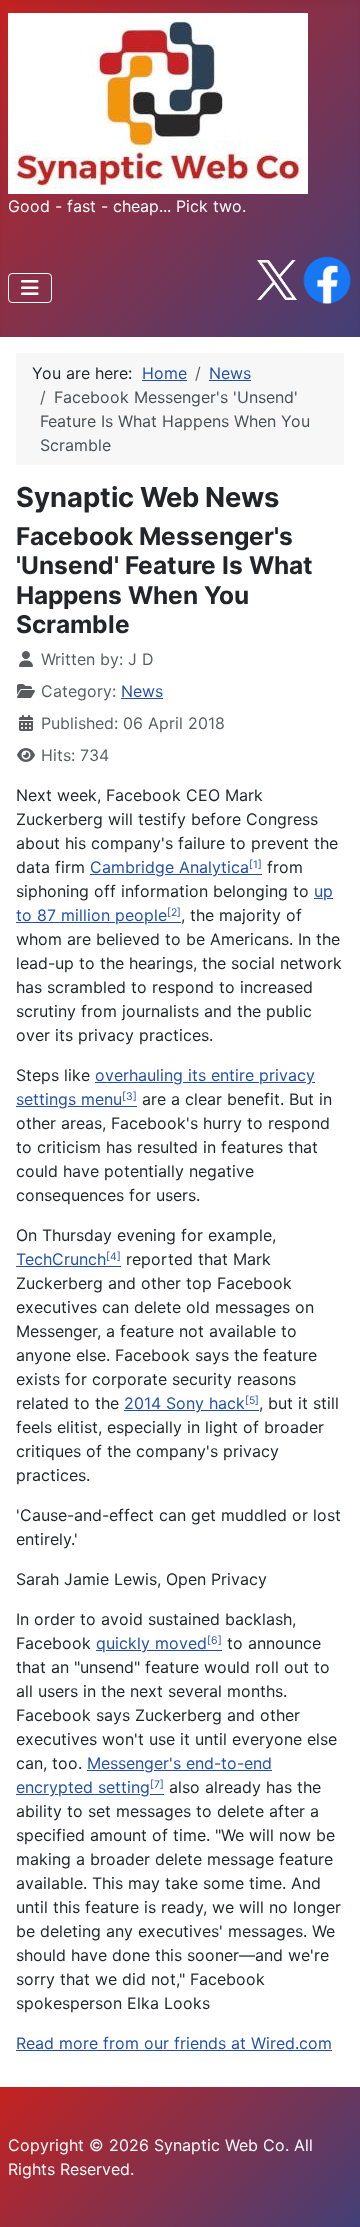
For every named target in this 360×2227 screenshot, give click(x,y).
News (142, 691)
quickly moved (151, 1643)
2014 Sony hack (184, 1403)
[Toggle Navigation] (30, 288)
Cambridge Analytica (169, 867)
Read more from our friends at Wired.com (174, 2043)
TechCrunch (61, 1259)
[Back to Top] (325, 2190)
